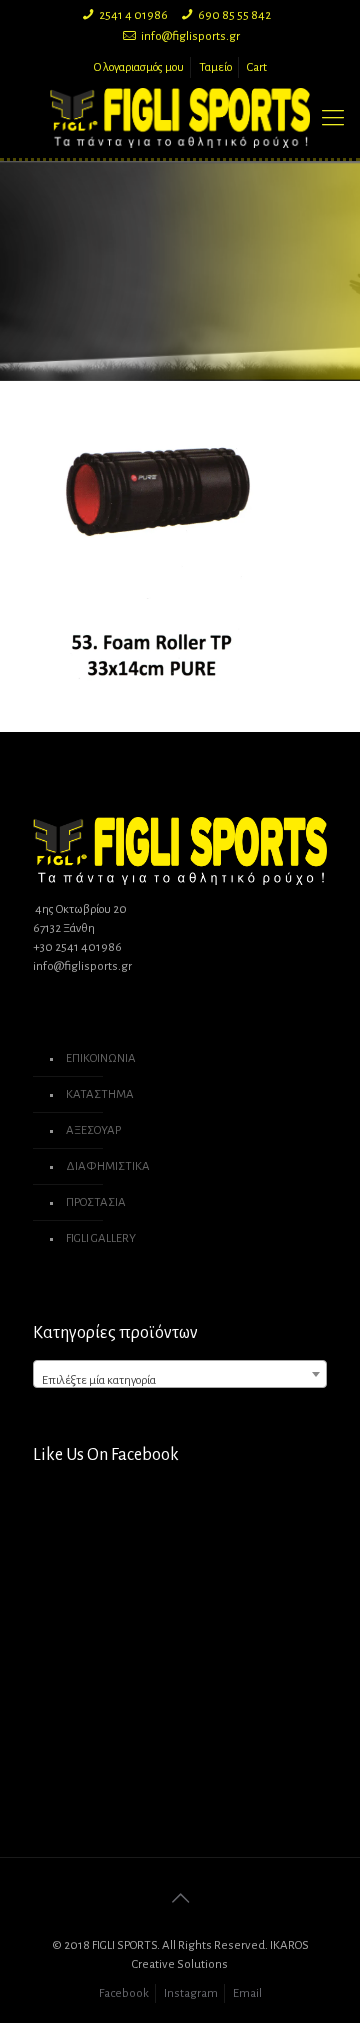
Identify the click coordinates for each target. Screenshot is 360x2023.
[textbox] (180, 1381)
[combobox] (180, 1374)
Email (247, 1993)
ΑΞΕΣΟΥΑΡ (93, 1130)
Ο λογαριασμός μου (139, 67)
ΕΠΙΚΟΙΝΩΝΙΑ (101, 1058)
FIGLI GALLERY (101, 1238)
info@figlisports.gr (190, 36)
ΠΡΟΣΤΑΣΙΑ (96, 1202)
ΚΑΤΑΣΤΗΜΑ (100, 1094)
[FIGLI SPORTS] (180, 118)
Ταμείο (215, 67)
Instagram (191, 1993)
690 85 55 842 (234, 15)
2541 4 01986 (133, 15)
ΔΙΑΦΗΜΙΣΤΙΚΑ (108, 1166)
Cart (257, 67)
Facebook (124, 1993)
